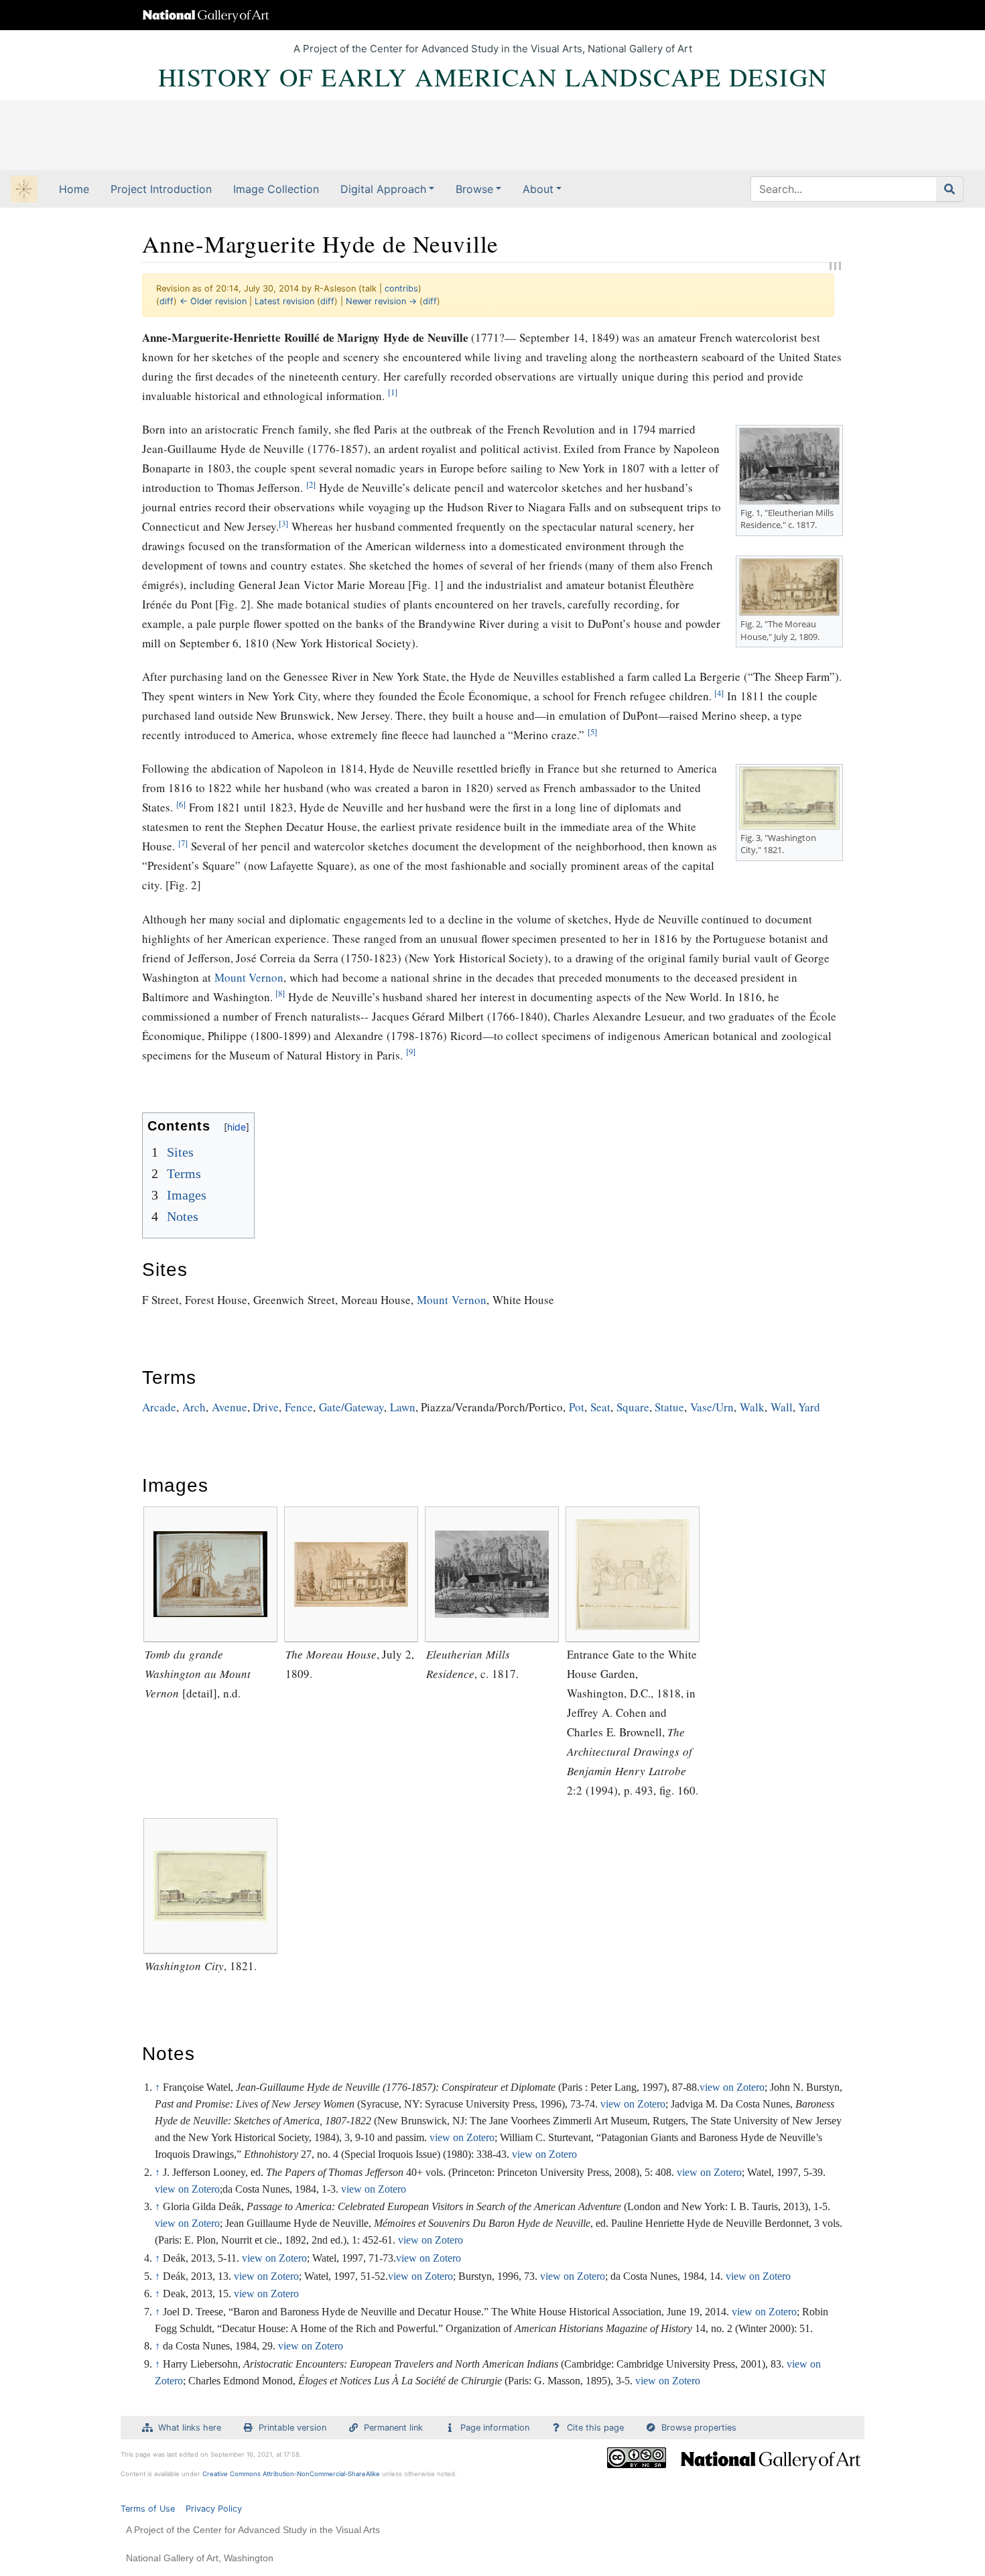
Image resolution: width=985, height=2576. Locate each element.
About (538, 189)
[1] (393, 392)
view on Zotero (732, 2087)
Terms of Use (148, 2509)
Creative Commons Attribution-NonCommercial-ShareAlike (291, 2474)
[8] (280, 993)
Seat (600, 1407)
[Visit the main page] (24, 190)
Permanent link (393, 2428)
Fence (299, 1407)
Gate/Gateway (351, 1407)
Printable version (292, 2428)
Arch (194, 1407)
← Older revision (213, 301)
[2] (311, 485)
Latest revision (284, 301)
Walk (752, 1407)
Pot (577, 1407)
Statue (669, 1407)
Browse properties (699, 2428)
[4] (719, 693)
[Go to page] (950, 189)
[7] (183, 843)
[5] (592, 732)
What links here (190, 2428)
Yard (809, 1407)
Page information (495, 2428)
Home (74, 189)
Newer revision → (381, 301)
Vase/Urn (712, 1407)
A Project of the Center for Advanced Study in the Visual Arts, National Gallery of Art (493, 49)
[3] (283, 524)
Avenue (229, 1407)
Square (633, 1407)
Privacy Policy (214, 2509)
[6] (181, 804)
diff (167, 301)
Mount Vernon (249, 977)
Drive (266, 1407)
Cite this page (595, 2428)
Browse (474, 189)
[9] (411, 1052)
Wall (782, 1407)
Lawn (403, 1407)
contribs (401, 288)
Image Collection (276, 189)
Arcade (159, 1407)
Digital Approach (383, 189)
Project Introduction (161, 189)
